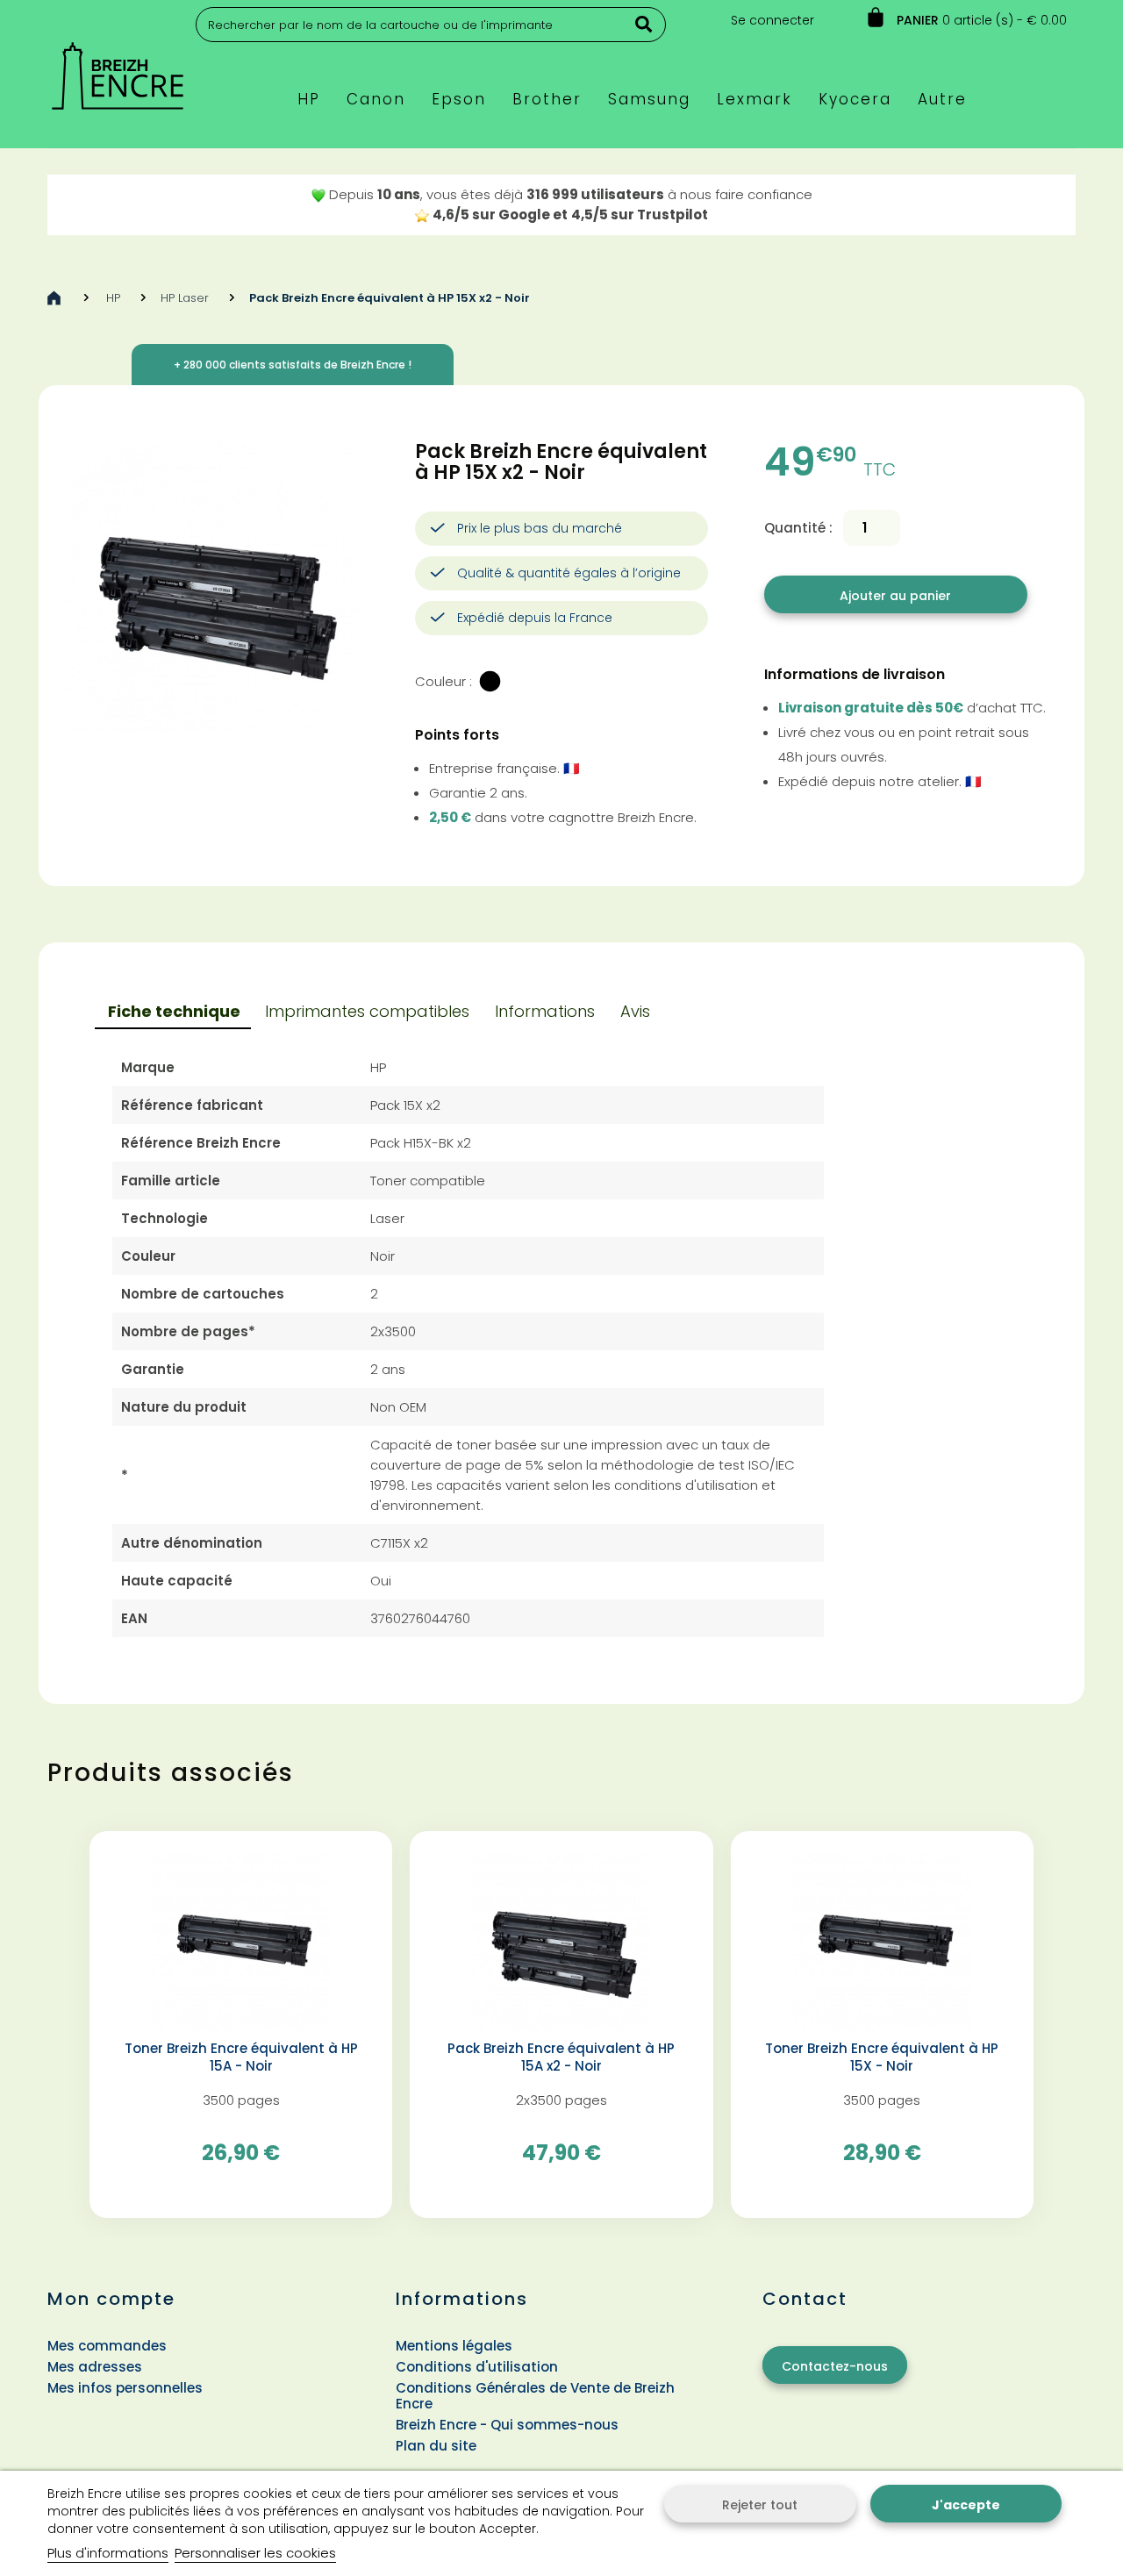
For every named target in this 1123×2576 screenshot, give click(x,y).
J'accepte (966, 2505)
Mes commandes (107, 2346)
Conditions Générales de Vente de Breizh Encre (535, 2396)
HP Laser (185, 298)
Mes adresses (95, 2367)
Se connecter (773, 20)
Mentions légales (454, 2346)
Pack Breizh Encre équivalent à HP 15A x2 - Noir (561, 2057)
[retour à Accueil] (54, 298)
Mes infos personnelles (125, 2388)
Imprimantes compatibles (367, 1011)
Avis (635, 1011)
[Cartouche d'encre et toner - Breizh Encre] (118, 68)
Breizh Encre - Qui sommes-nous (507, 2425)
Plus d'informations (108, 2553)
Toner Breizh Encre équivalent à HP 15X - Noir (882, 2057)
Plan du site (436, 2446)
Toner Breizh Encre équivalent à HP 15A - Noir (241, 2057)
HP (113, 298)
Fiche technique (174, 1011)
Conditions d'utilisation (477, 2367)
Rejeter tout (760, 2505)
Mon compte (111, 2299)
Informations (545, 1011)
